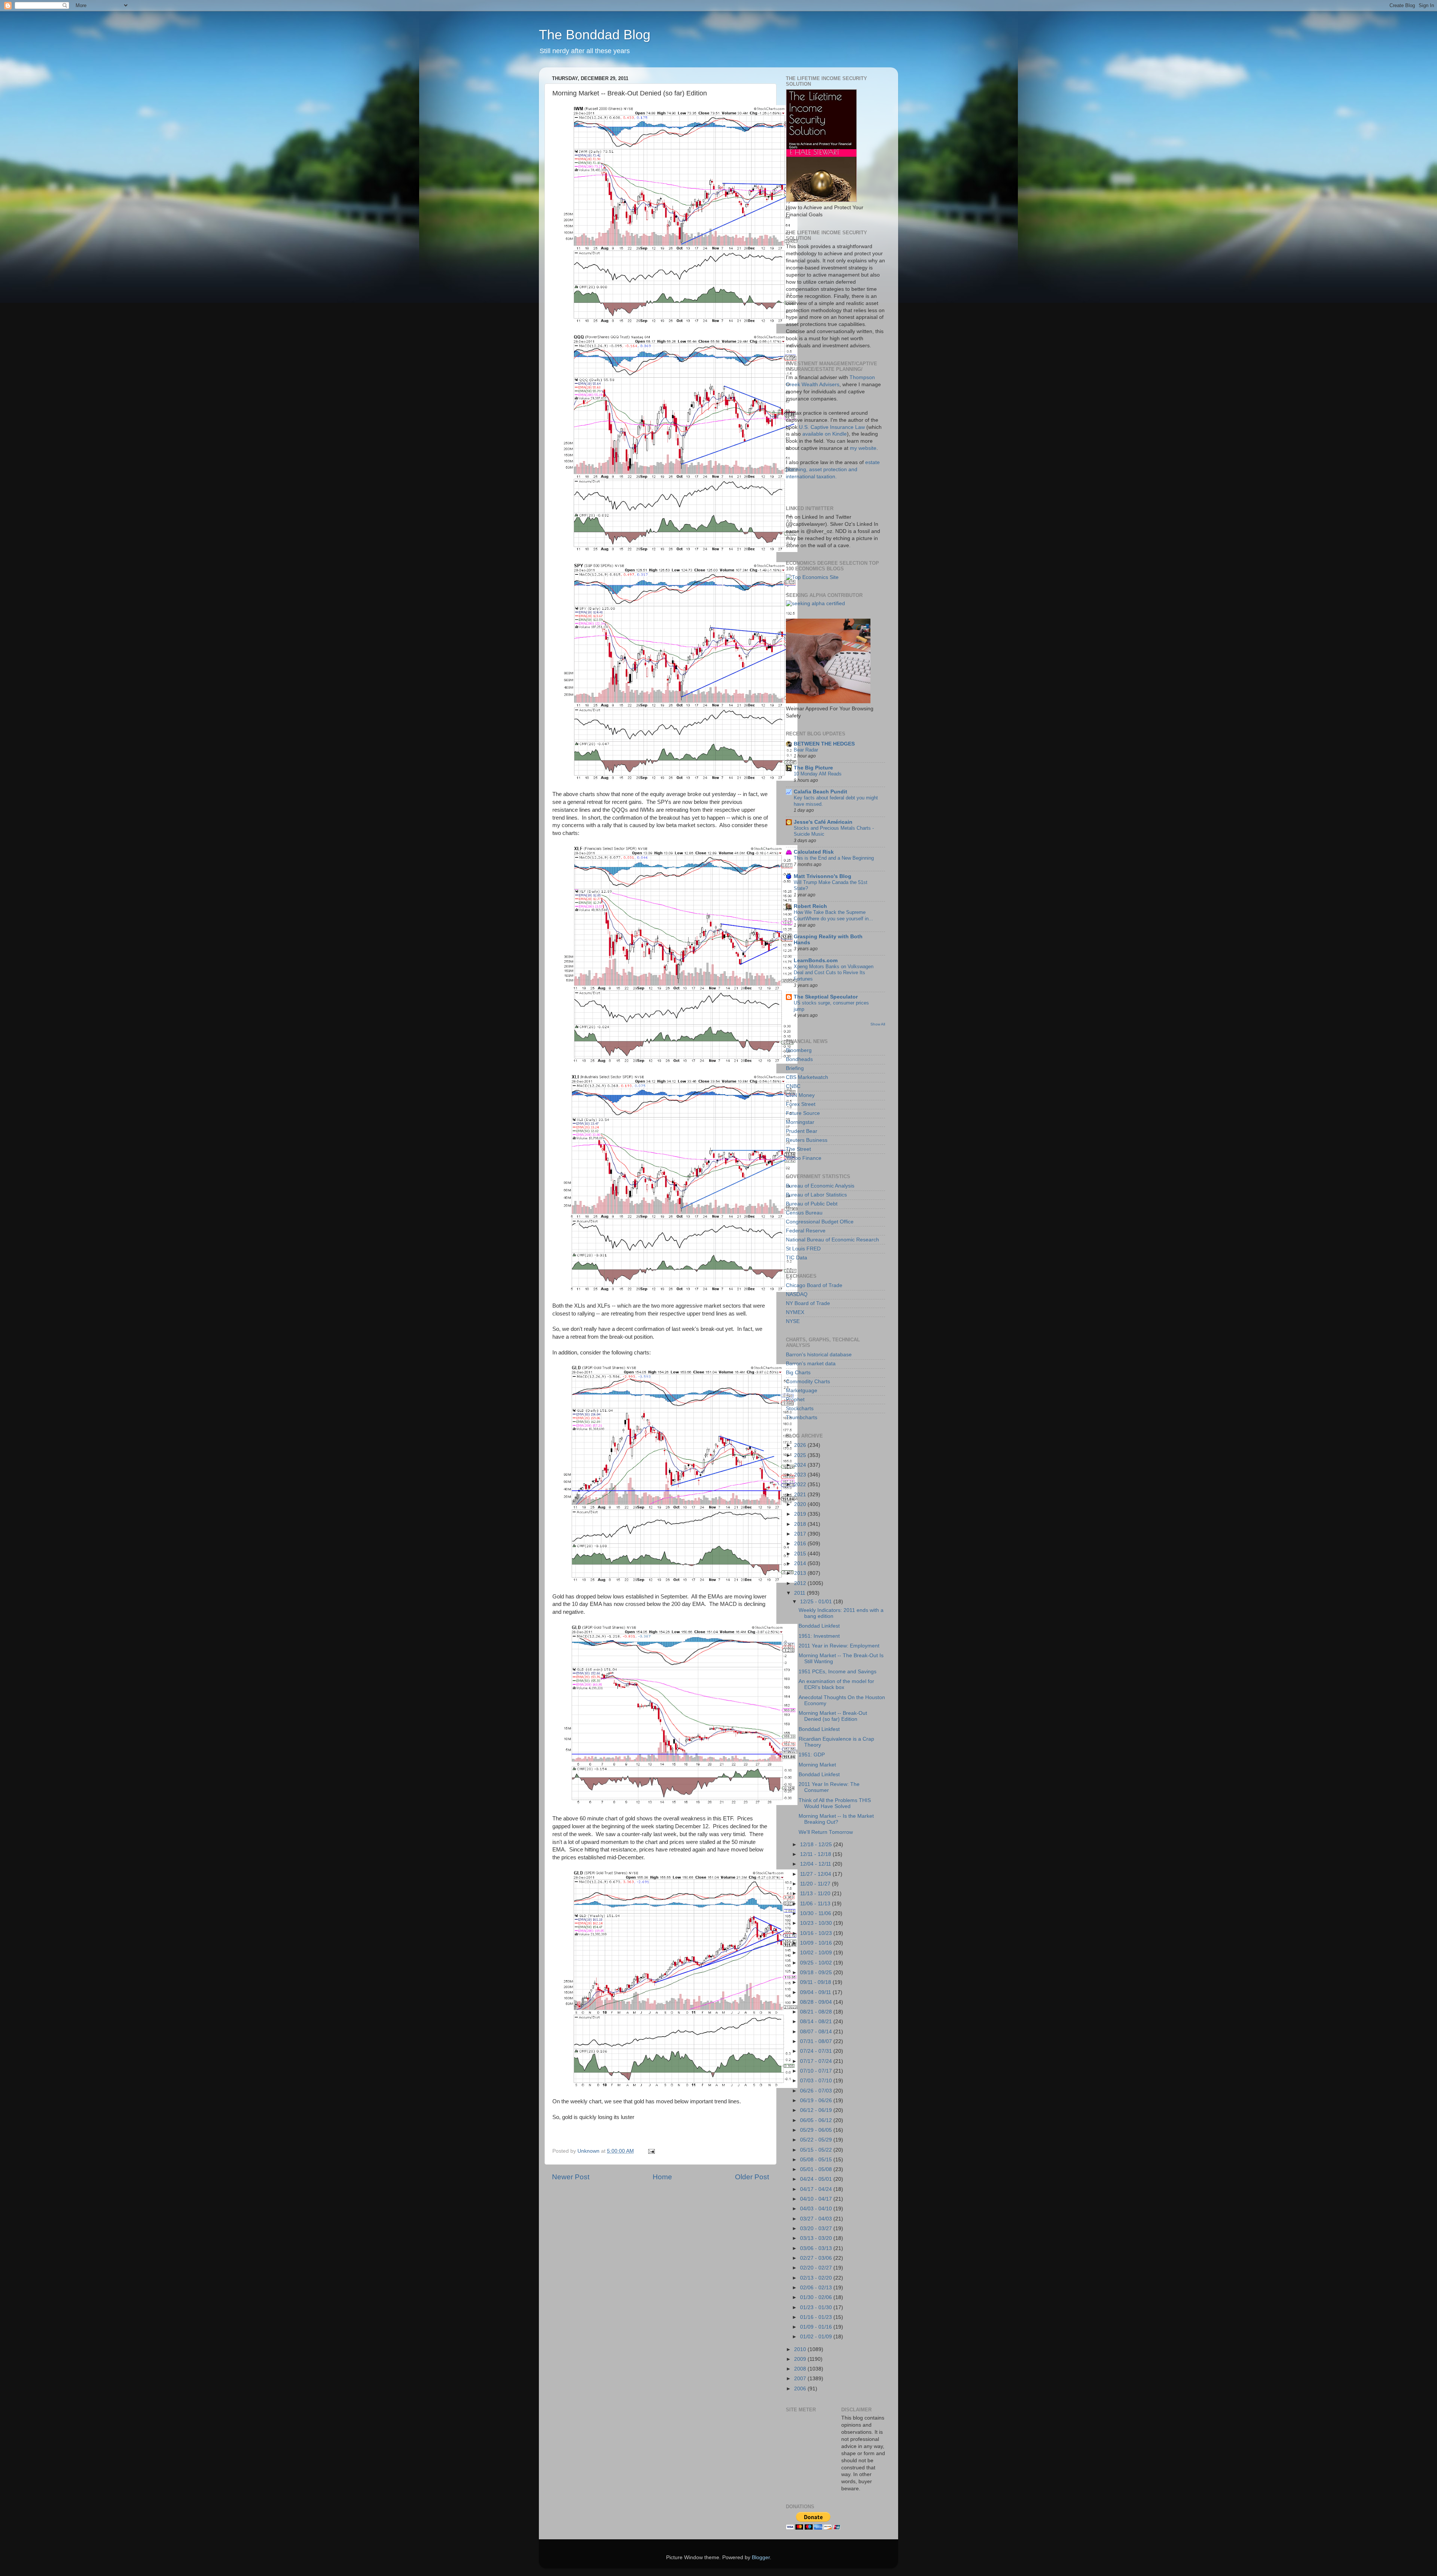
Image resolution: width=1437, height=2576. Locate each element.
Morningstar (800, 1122)
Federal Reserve (806, 1231)
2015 (801, 1554)
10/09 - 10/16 (817, 1943)
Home (662, 2177)
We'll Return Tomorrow (826, 1832)
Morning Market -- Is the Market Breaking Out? (836, 1819)
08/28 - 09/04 (817, 2002)
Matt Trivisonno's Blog (823, 876)
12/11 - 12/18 (816, 1854)
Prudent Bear (802, 1131)
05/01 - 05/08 (817, 2169)
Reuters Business (807, 1140)
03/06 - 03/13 (817, 2248)
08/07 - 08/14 (817, 2032)
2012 (801, 1583)
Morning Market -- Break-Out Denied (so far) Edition (833, 1716)
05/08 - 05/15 (817, 2160)
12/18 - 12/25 (817, 1845)
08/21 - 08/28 (817, 2012)
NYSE (793, 1321)
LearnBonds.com (816, 961)
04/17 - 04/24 (817, 2189)
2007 (801, 2379)
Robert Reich (810, 906)
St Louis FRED (803, 1249)
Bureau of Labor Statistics (816, 1195)
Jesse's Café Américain (823, 822)
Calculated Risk (814, 852)
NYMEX (795, 1312)
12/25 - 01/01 (817, 1602)
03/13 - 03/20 (817, 2238)
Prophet (795, 1400)
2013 (801, 1573)
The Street (798, 1149)
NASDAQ (797, 1294)
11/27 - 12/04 (816, 1874)
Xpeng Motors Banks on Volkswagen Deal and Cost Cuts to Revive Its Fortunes (834, 973)
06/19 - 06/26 (817, 2101)
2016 (801, 1544)
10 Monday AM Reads (818, 774)
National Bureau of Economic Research (832, 1240)
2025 (801, 1455)
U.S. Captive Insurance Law (832, 427)
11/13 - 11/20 (816, 1894)
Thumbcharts (802, 1417)
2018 (801, 1524)
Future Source (803, 1113)
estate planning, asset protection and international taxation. (833, 470)
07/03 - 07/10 (817, 2081)
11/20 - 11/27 (816, 1884)
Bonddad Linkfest (819, 1626)
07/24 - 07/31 (817, 2051)
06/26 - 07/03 (817, 2091)
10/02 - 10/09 (817, 1953)
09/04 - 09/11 (816, 1992)
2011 (800, 1593)
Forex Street (801, 1104)
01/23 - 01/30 (817, 2307)
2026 (801, 1445)
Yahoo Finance (804, 1158)
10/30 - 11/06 (816, 1913)
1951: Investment (819, 1636)
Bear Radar (806, 750)
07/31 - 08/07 (817, 2041)
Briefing (795, 1068)
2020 (801, 1504)
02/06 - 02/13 (817, 2288)
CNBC (793, 1086)
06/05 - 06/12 (817, 2120)
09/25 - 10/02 (817, 1963)
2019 (801, 1514)
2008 (801, 2369)
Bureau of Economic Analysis (820, 1186)
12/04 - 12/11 (816, 1864)
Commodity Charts (808, 1382)
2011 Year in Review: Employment (839, 1646)
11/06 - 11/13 (816, 1904)
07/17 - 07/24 (817, 2061)
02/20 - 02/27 (817, 2268)
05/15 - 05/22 (817, 2150)
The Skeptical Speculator (826, 997)
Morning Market (817, 1765)
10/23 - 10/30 (817, 1923)
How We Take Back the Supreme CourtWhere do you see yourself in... (833, 915)
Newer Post (571, 2177)
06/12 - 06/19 (817, 2110)
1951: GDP (812, 1755)
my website (863, 448)
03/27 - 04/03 (817, 2219)
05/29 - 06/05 (817, 2130)
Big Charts (798, 1373)
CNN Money (800, 1095)
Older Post (752, 2177)
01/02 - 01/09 (817, 2337)
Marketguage (802, 1391)
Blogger (761, 2557)
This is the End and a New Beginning (834, 858)
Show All (878, 1024)
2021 (801, 1495)
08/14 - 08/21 (817, 2022)
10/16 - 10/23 (817, 1933)
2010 (801, 2349)
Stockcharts (800, 1409)
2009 (801, 2359)
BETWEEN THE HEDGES (824, 744)
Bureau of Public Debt (812, 1204)
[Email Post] (651, 2151)
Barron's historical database (819, 1355)
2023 (801, 1475)
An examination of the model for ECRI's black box (836, 1684)
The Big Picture (813, 768)
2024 (801, 1465)
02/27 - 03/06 (817, 2258)
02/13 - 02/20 (817, 2278)
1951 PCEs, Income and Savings (838, 1672)
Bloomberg (799, 1050)
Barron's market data (811, 1364)
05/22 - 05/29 (817, 2140)
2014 (801, 1563)
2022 (801, 1484)
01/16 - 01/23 (817, 2317)
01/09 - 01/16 (817, 2327)
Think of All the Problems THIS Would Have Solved (835, 1803)
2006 (801, 2389)
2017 (801, 1534)
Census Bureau (804, 1213)
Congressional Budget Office (820, 1222)
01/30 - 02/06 (817, 2297)
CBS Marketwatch (807, 1077)
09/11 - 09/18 (816, 1982)
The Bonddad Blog (595, 35)
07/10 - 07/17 (817, 2071)
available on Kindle (825, 434)
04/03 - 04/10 (817, 2209)
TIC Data (797, 1258)
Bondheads (799, 1059)
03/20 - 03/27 (817, 2229)
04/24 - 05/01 (817, 2179)
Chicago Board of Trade (814, 1285)
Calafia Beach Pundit (820, 792)
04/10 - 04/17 (817, 2199)
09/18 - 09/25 (817, 1973)
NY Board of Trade (808, 1303)
